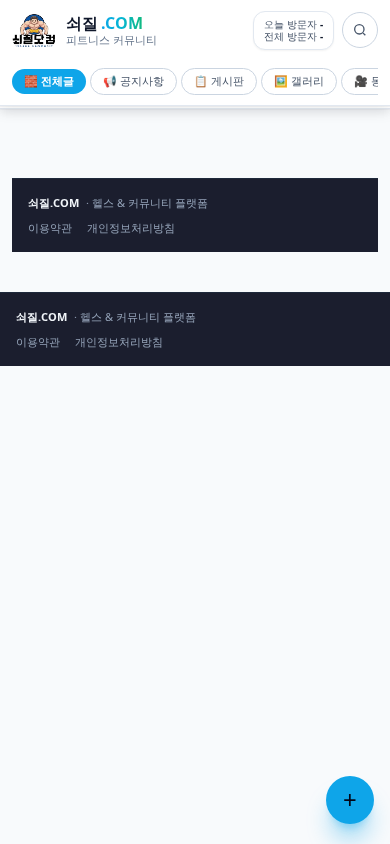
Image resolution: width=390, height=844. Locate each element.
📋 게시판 (219, 80)
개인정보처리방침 (131, 227)
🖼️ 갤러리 (299, 80)
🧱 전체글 (49, 80)
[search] (360, 30)
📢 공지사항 (133, 80)
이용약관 (50, 227)
